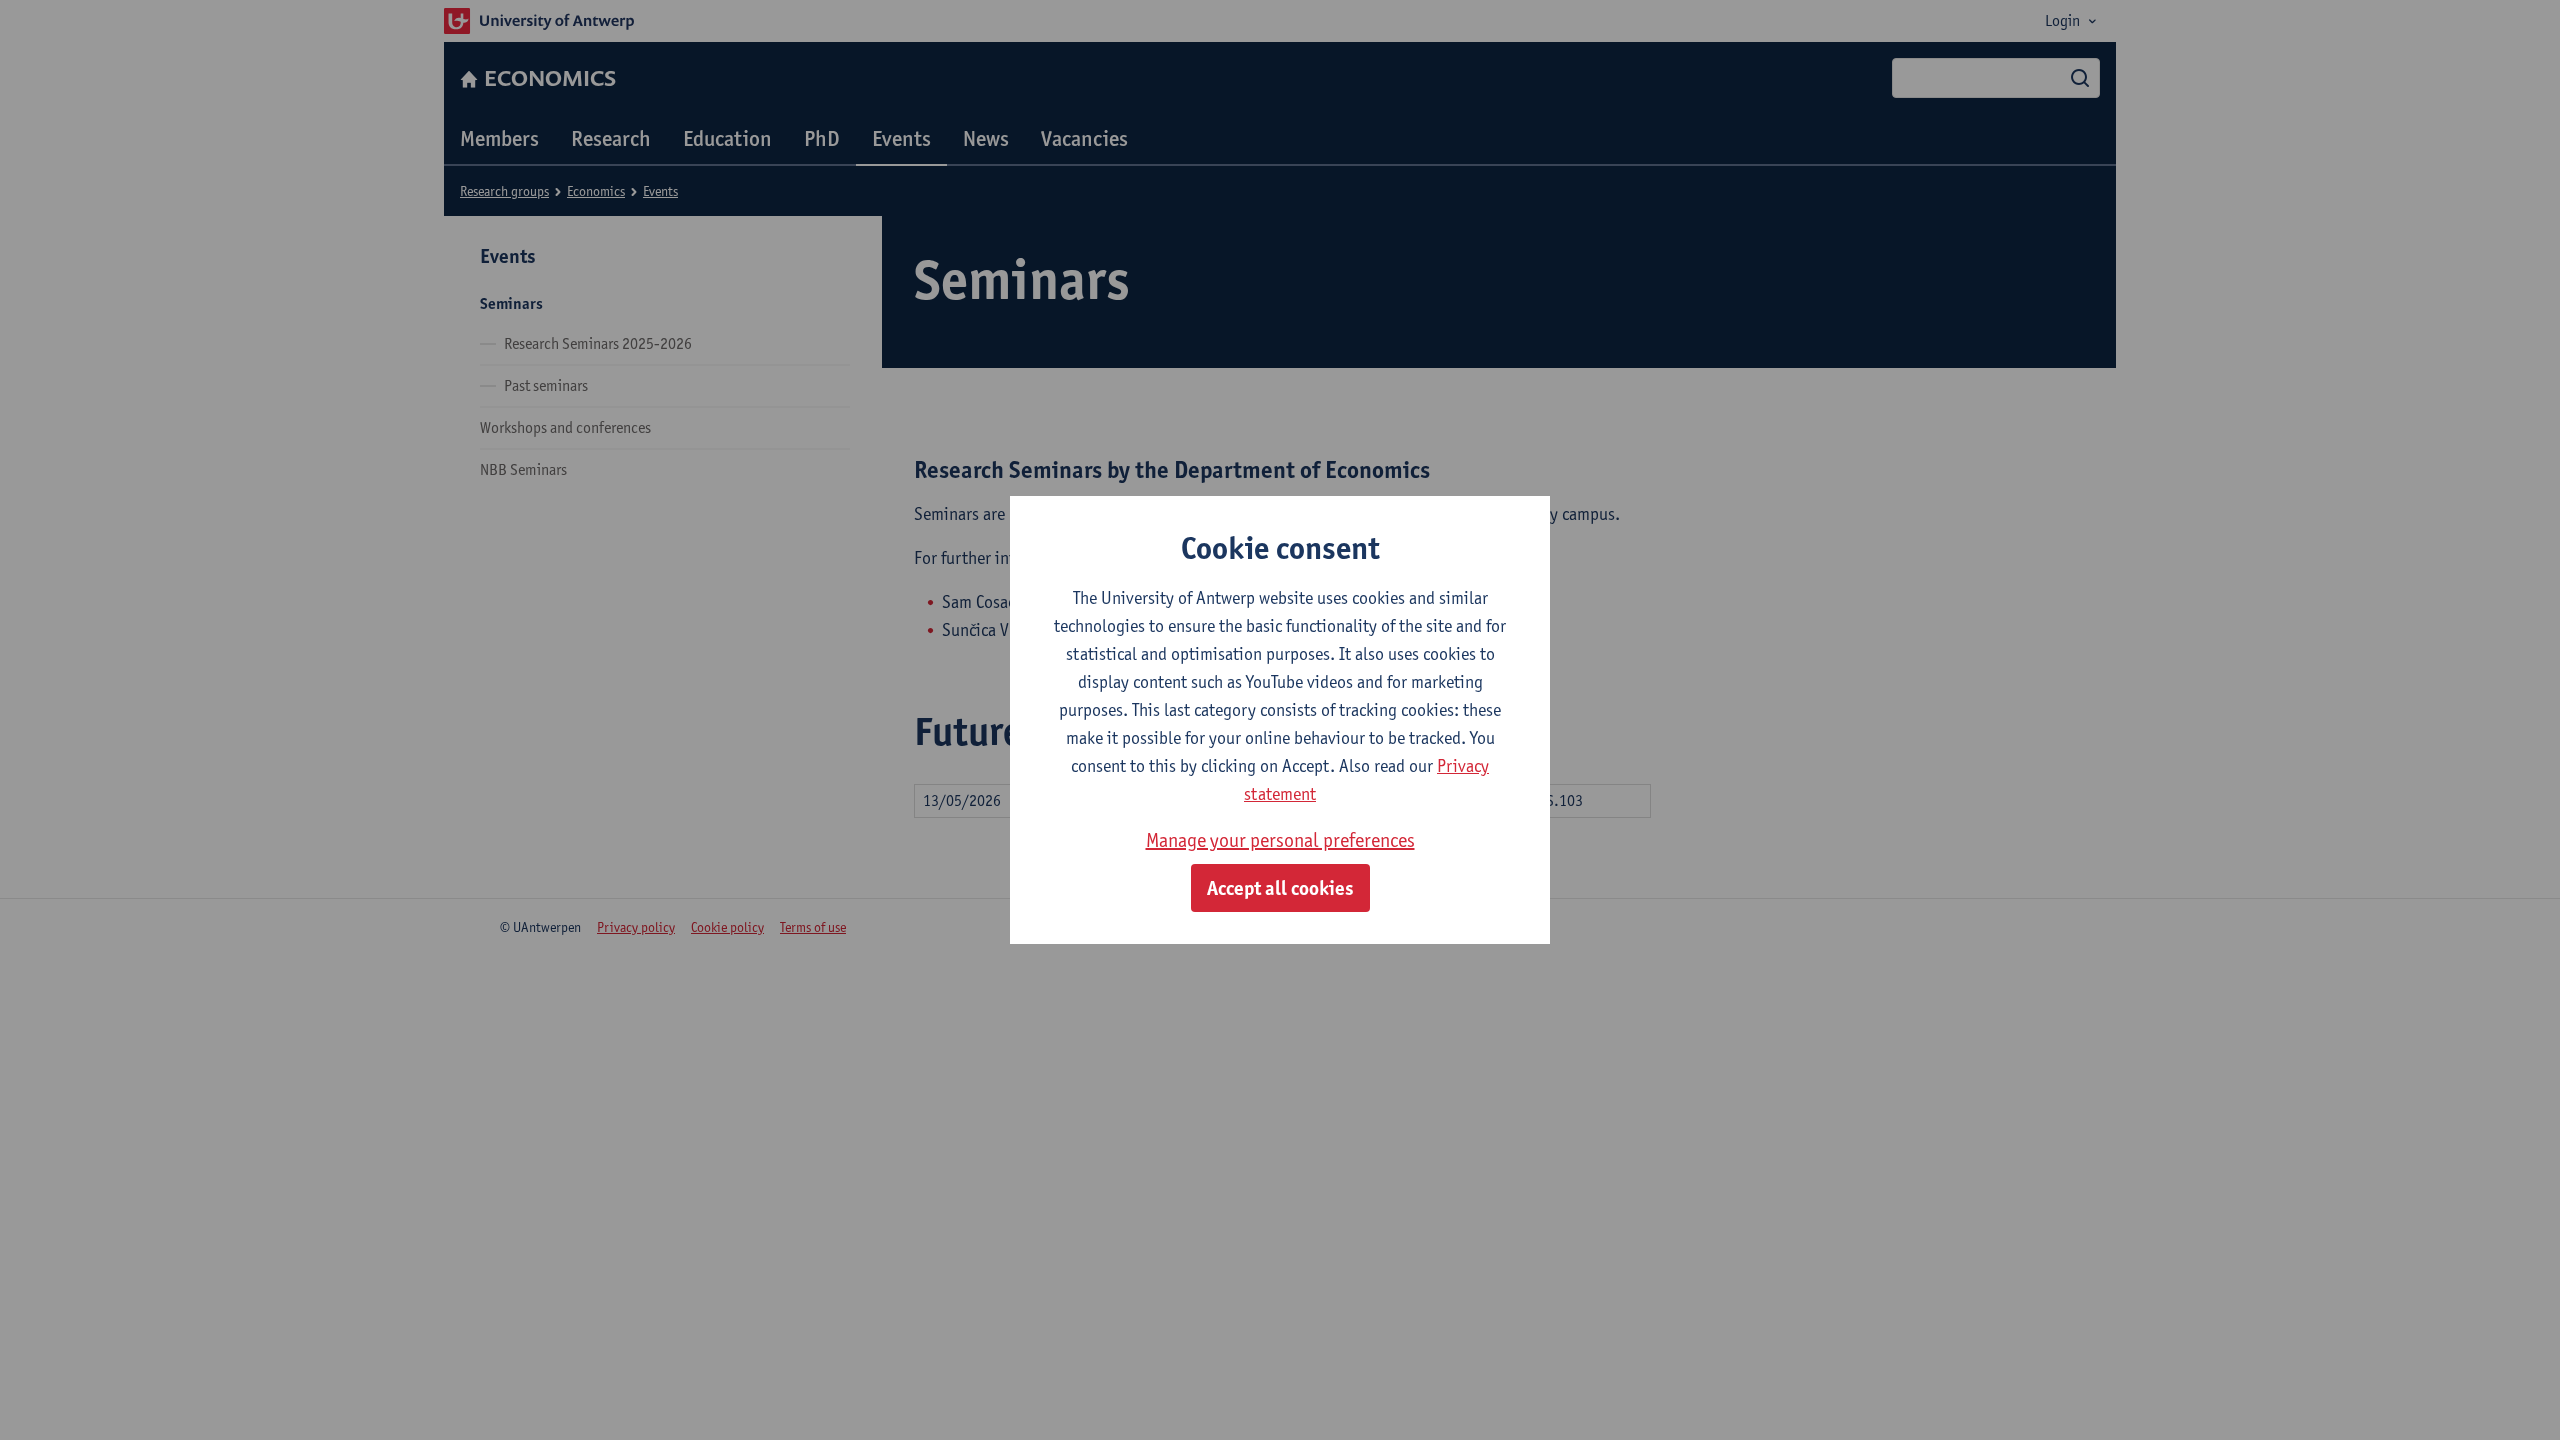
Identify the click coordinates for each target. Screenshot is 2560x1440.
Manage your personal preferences (1280, 840)
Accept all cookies (1280, 888)
